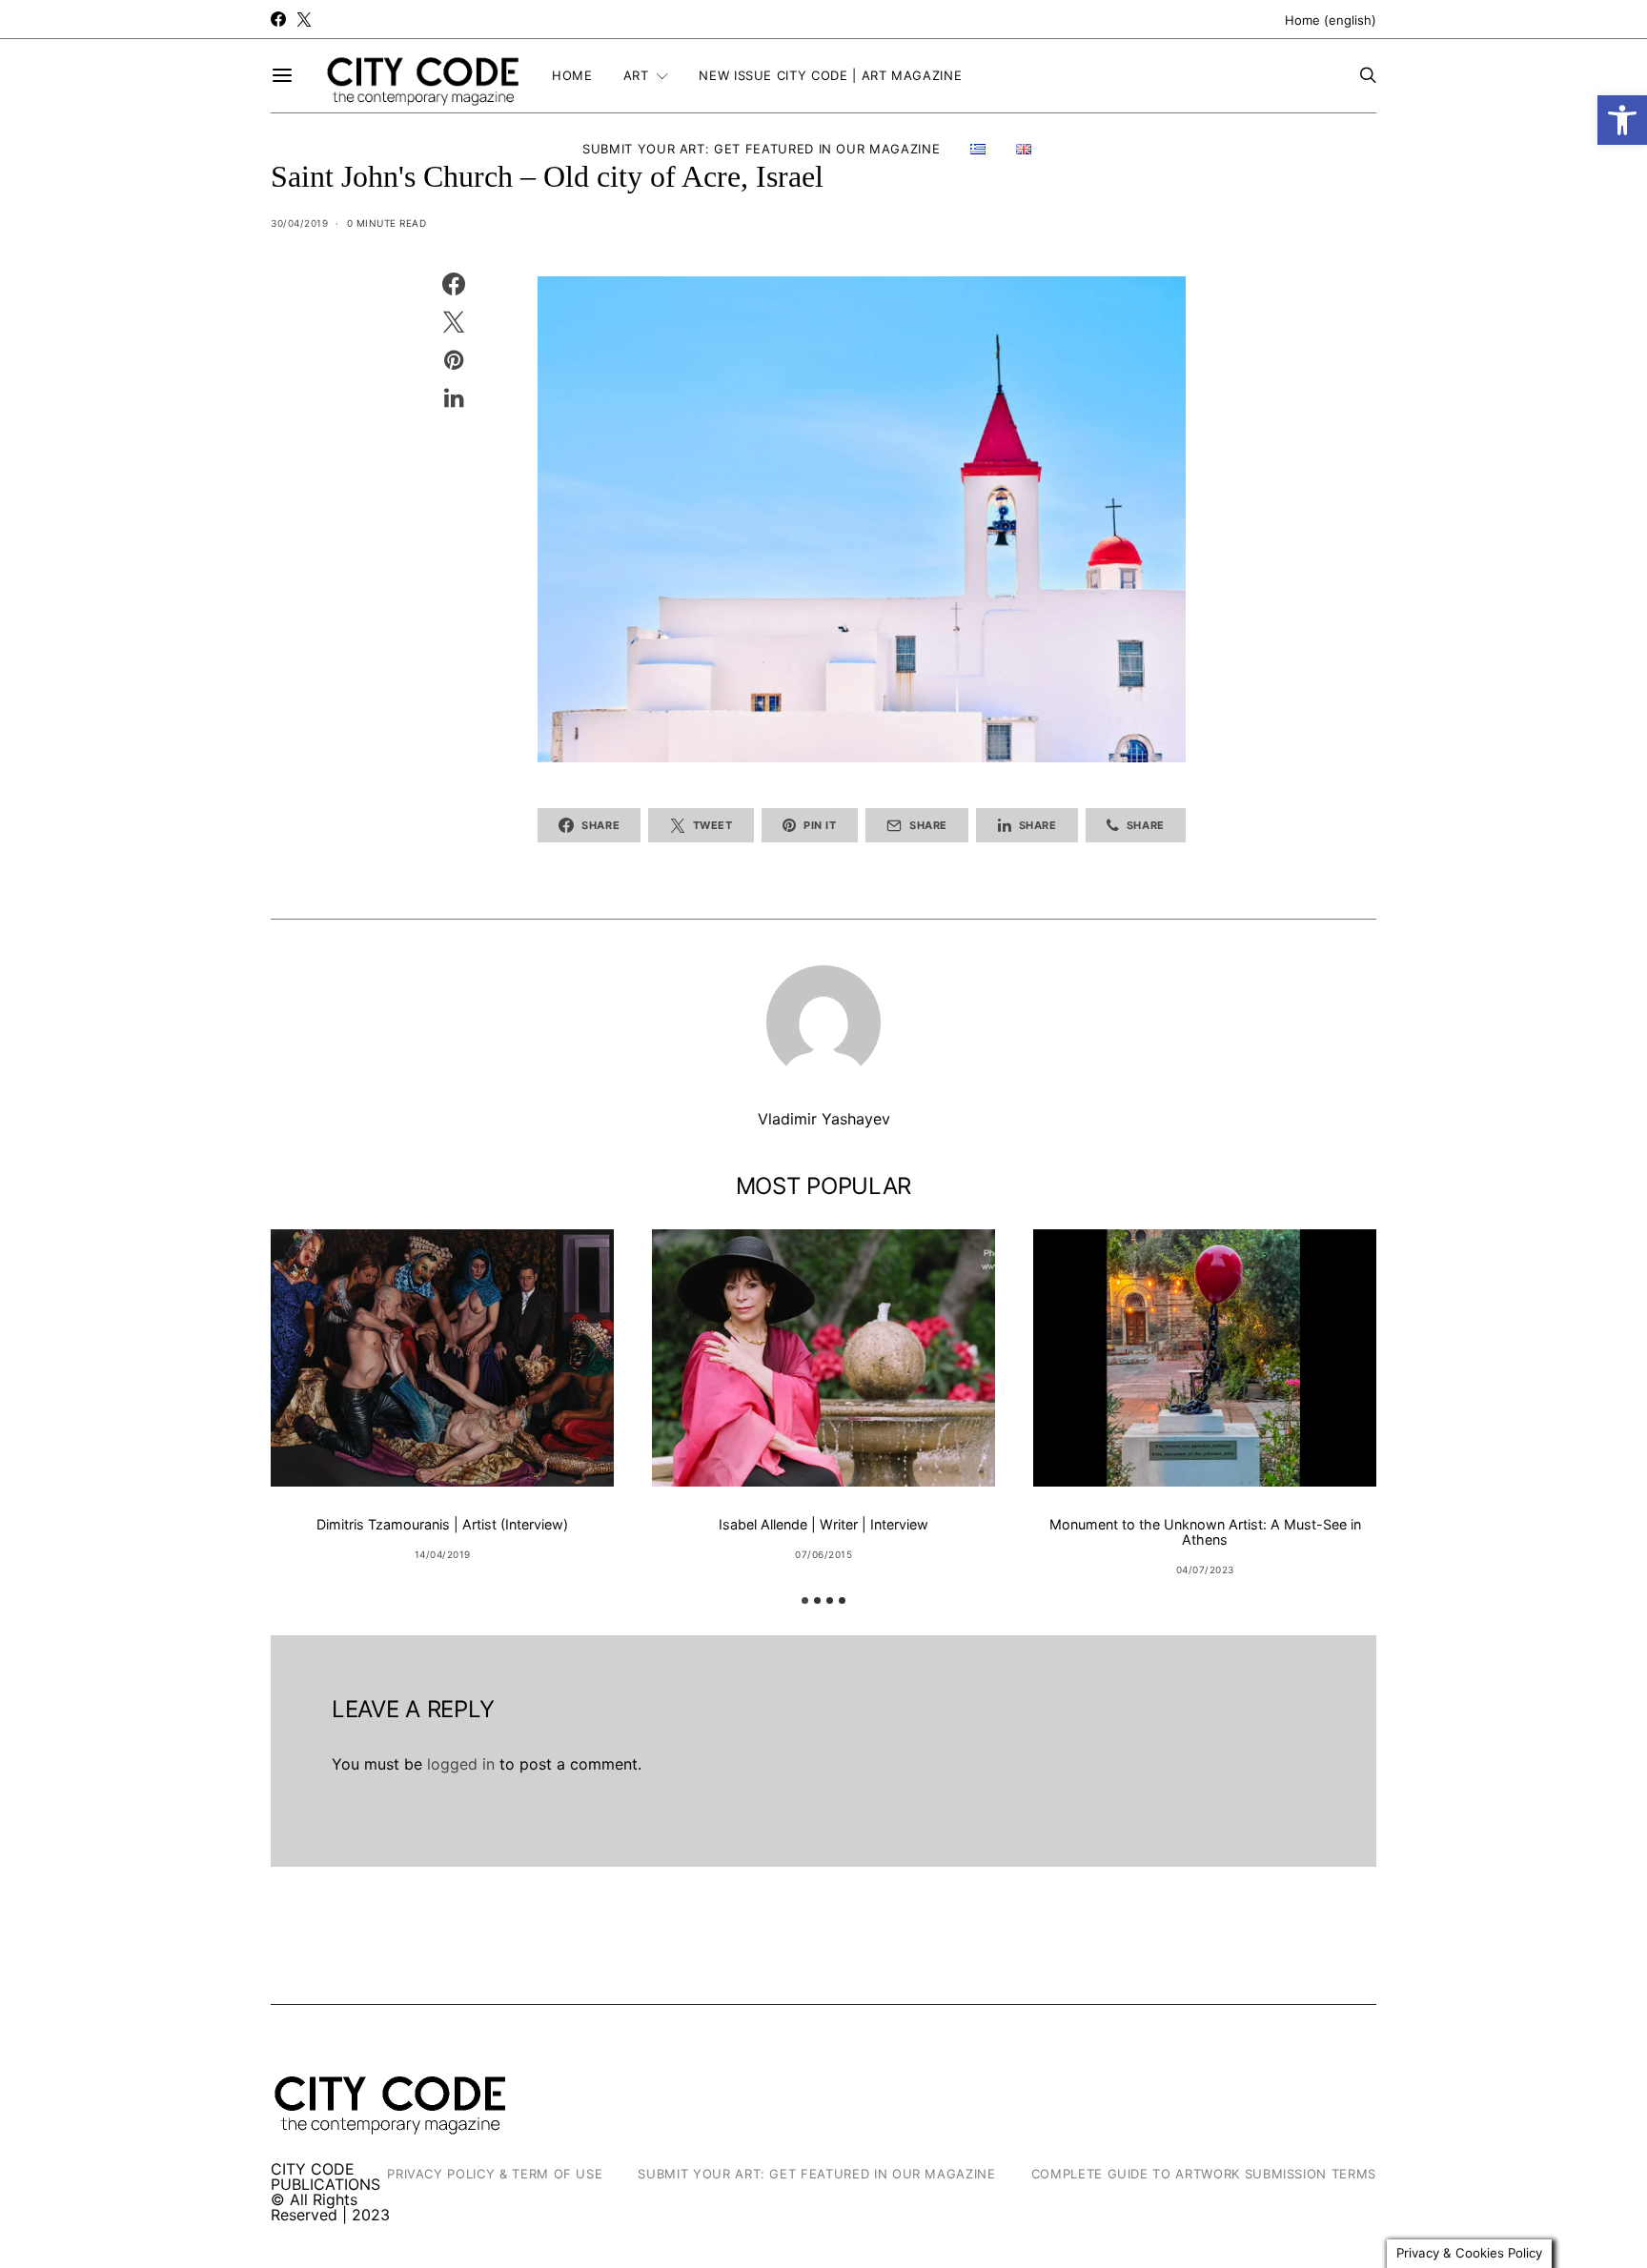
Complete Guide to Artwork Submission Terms (1204, 2174)
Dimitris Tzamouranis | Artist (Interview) (442, 1524)
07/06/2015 (823, 1554)
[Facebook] (278, 19)
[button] (1622, 120)
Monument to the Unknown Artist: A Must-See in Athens (1205, 1532)
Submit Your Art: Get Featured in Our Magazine (761, 149)
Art (636, 75)
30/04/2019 (299, 223)
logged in (461, 1764)
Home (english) (1331, 20)
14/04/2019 (443, 1554)
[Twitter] (304, 19)
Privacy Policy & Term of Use (495, 2174)
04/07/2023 (1205, 1569)
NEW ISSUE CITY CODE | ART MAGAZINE (830, 75)
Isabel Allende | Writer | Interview (823, 1524)
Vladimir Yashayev (824, 1119)
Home (572, 75)
